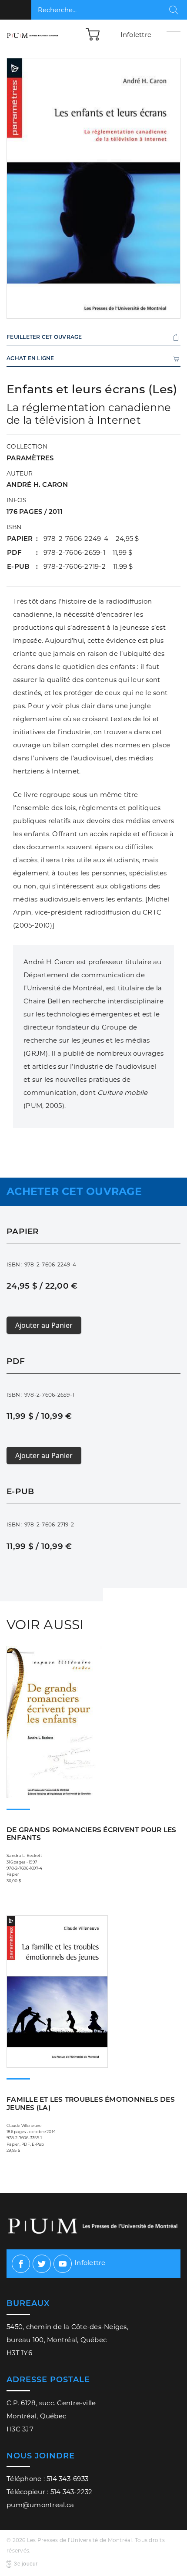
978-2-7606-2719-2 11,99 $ (88, 566)
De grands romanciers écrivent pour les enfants (92, 1834)
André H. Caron (37, 484)
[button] (93, 34)
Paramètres (30, 458)
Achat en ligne (30, 358)
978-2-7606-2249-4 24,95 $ (91, 538)
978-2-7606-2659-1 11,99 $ (88, 552)
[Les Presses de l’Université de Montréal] (33, 35)
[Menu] (174, 35)
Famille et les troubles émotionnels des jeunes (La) (91, 2103)
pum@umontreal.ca (40, 2505)
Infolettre (136, 35)
